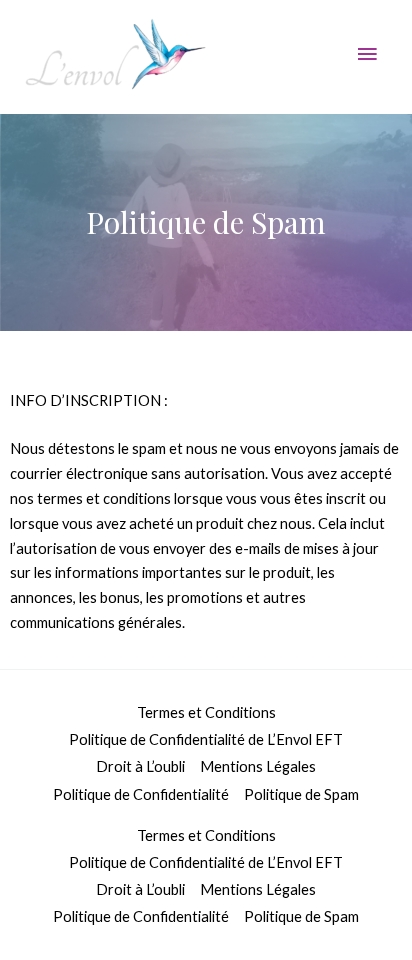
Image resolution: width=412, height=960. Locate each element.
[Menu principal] (367, 55)
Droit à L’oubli (140, 766)
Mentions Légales (258, 766)
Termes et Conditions (206, 712)
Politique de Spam (301, 794)
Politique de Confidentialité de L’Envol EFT (206, 739)
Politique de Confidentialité (141, 794)
